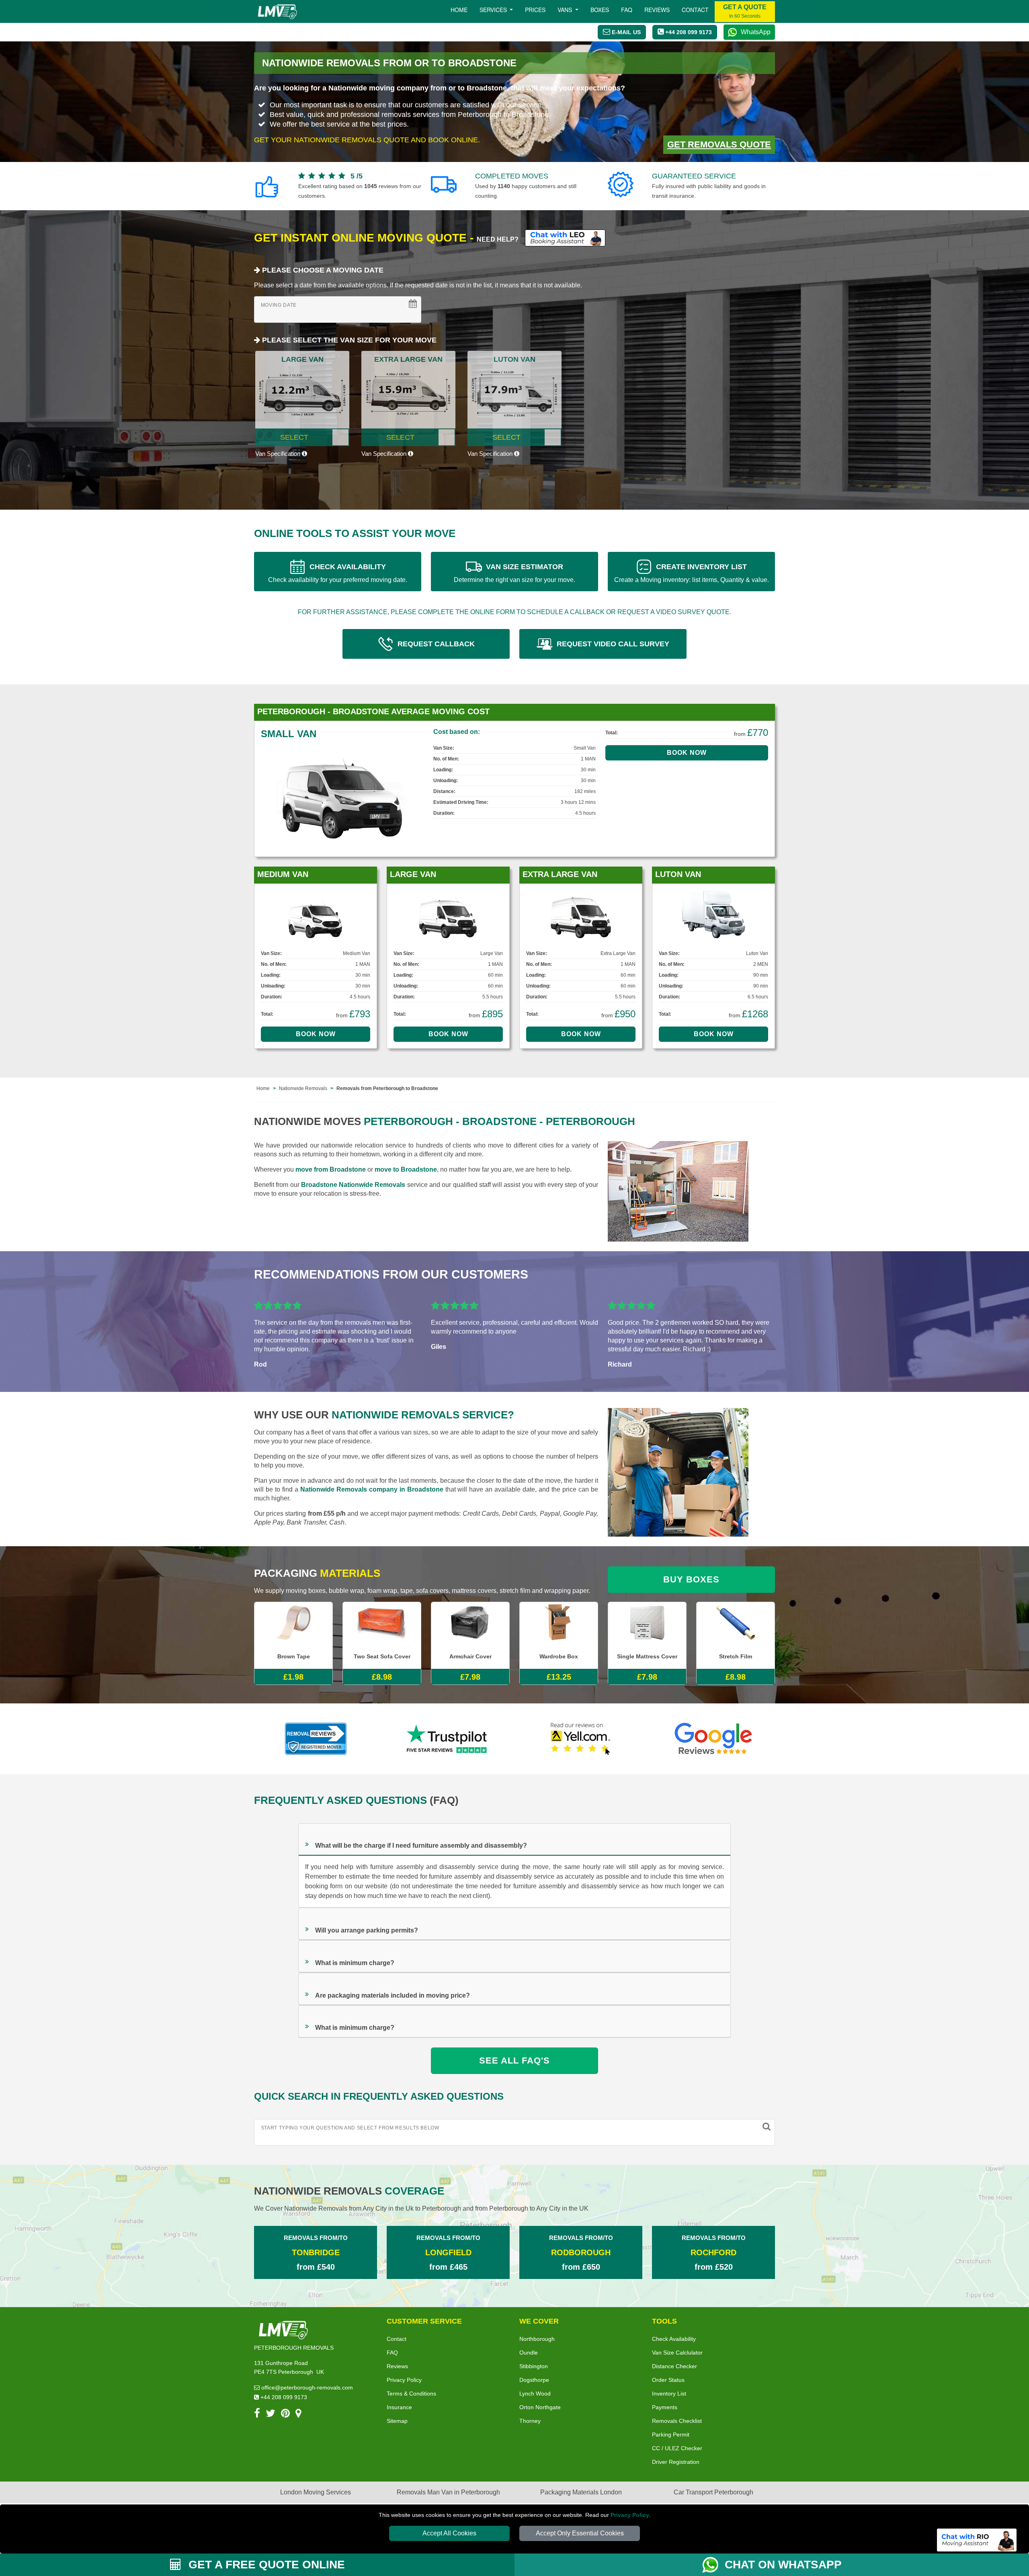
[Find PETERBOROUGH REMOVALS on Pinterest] (285, 2415)
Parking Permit (671, 2435)
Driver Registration (676, 2462)
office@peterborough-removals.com (306, 2387)
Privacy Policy (630, 2515)
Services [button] (494, 10)
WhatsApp (756, 32)
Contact (695, 10)
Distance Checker (674, 2366)
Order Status (668, 2380)
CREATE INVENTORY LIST (692, 573)
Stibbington (534, 2366)
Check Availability (674, 2339)
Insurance (399, 2407)
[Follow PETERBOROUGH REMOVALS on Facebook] (257, 2415)
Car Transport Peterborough (713, 2492)
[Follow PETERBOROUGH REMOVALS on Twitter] (271, 2415)
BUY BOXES (691, 1579)
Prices (535, 10)
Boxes (600, 10)
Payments (665, 2407)
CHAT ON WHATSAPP (783, 2565)
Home (459, 10)
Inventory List (669, 2394)
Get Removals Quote (719, 144)
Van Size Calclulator (677, 2353)
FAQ (392, 2353)
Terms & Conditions (411, 2394)
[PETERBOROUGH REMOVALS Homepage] (277, 12)
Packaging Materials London (581, 2492)
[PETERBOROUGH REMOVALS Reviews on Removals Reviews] (316, 1739)
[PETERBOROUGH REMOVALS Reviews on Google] (713, 1739)
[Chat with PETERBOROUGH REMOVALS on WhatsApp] (713, 2565)
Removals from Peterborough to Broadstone (387, 1088)
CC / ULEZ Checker (677, 2448)
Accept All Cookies (449, 2533)
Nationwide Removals (303, 1088)
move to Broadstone (406, 1169)
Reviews (657, 10)
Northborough (537, 2339)
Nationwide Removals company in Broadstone (372, 1489)
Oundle (529, 2353)
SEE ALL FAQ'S (514, 2061)
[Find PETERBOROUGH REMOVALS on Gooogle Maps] (298, 2415)
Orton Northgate (540, 2407)
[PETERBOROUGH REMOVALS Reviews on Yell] (581, 1739)
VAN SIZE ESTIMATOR (514, 573)
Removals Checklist (677, 2421)
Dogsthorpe (534, 2380)
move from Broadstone (331, 1169)
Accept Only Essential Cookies (580, 2533)
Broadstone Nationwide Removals (353, 1185)
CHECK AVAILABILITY (338, 573)
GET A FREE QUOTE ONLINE (265, 2565)
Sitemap (397, 2421)
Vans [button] (566, 10)
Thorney (530, 2421)
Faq (627, 10)
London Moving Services (316, 2492)
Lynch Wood (535, 2394)
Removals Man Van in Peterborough (448, 2492)
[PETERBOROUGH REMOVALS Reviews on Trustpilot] (448, 1739)
